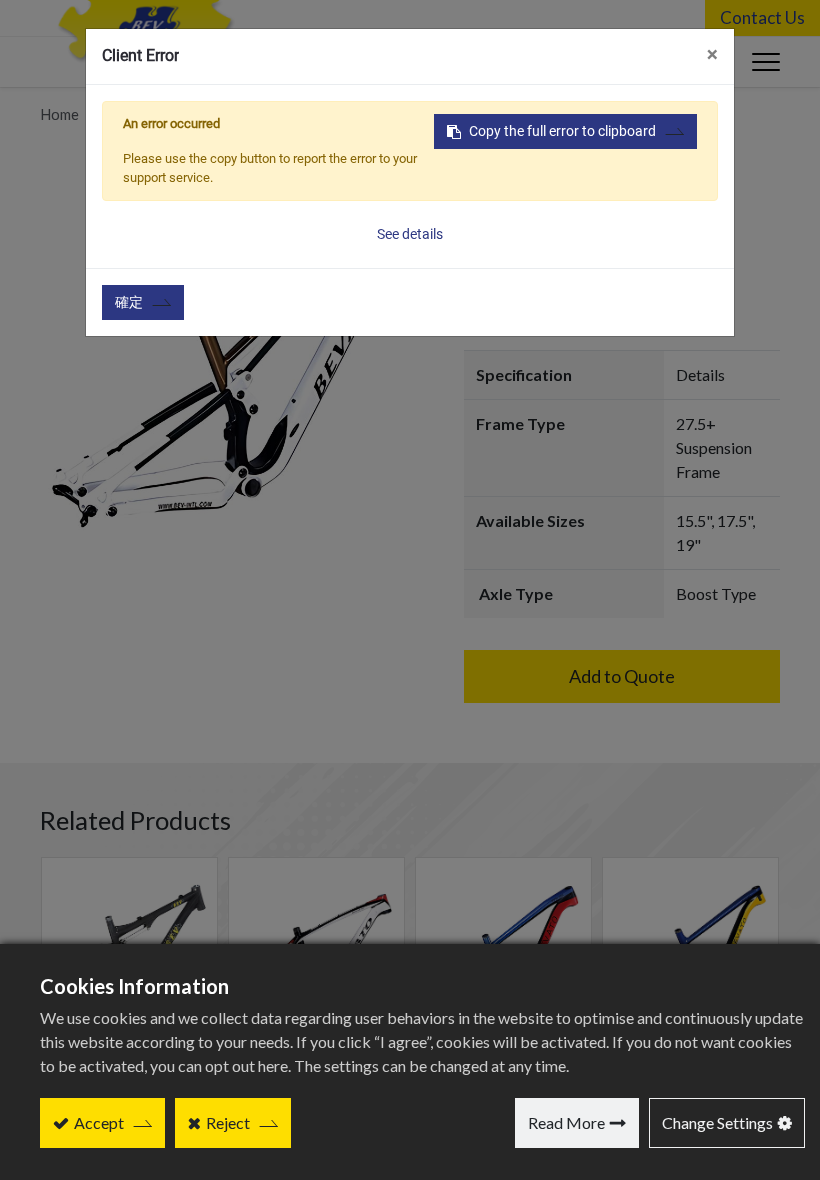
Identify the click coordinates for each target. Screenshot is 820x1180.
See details (410, 234)
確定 (129, 302)
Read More (566, 1122)
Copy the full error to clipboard (562, 131)
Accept (99, 1122)
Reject (228, 1122)
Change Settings (717, 1122)
